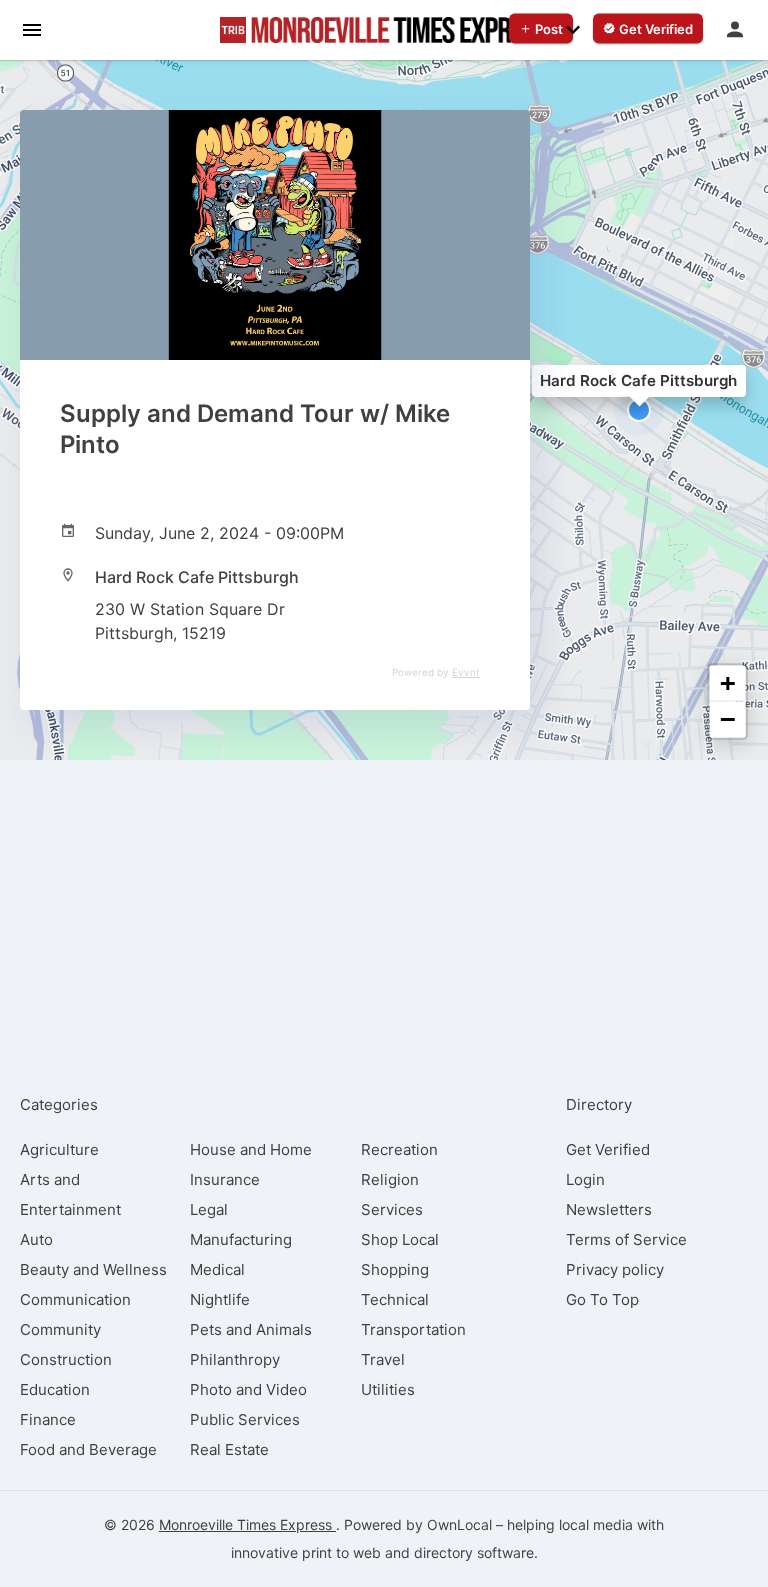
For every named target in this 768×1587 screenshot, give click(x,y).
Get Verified (608, 1149)
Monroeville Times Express (247, 1524)
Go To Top (602, 1299)
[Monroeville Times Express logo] (383, 30)
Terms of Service (626, 1239)
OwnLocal (459, 1524)
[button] (639, 410)
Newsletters (609, 1209)
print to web (341, 1552)
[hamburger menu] (32, 29)
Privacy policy (615, 1269)
